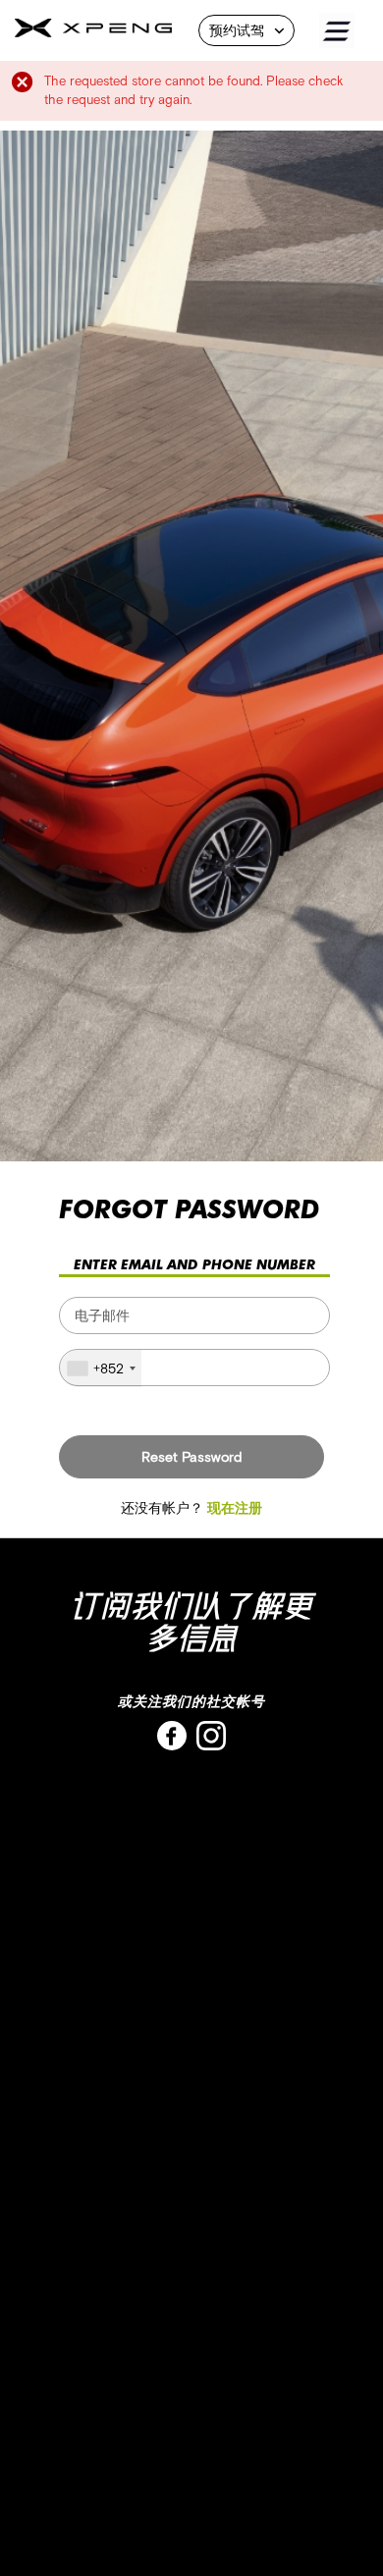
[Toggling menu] (351, 31)
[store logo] (93, 32)
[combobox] (101, 1368)
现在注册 (235, 1508)
